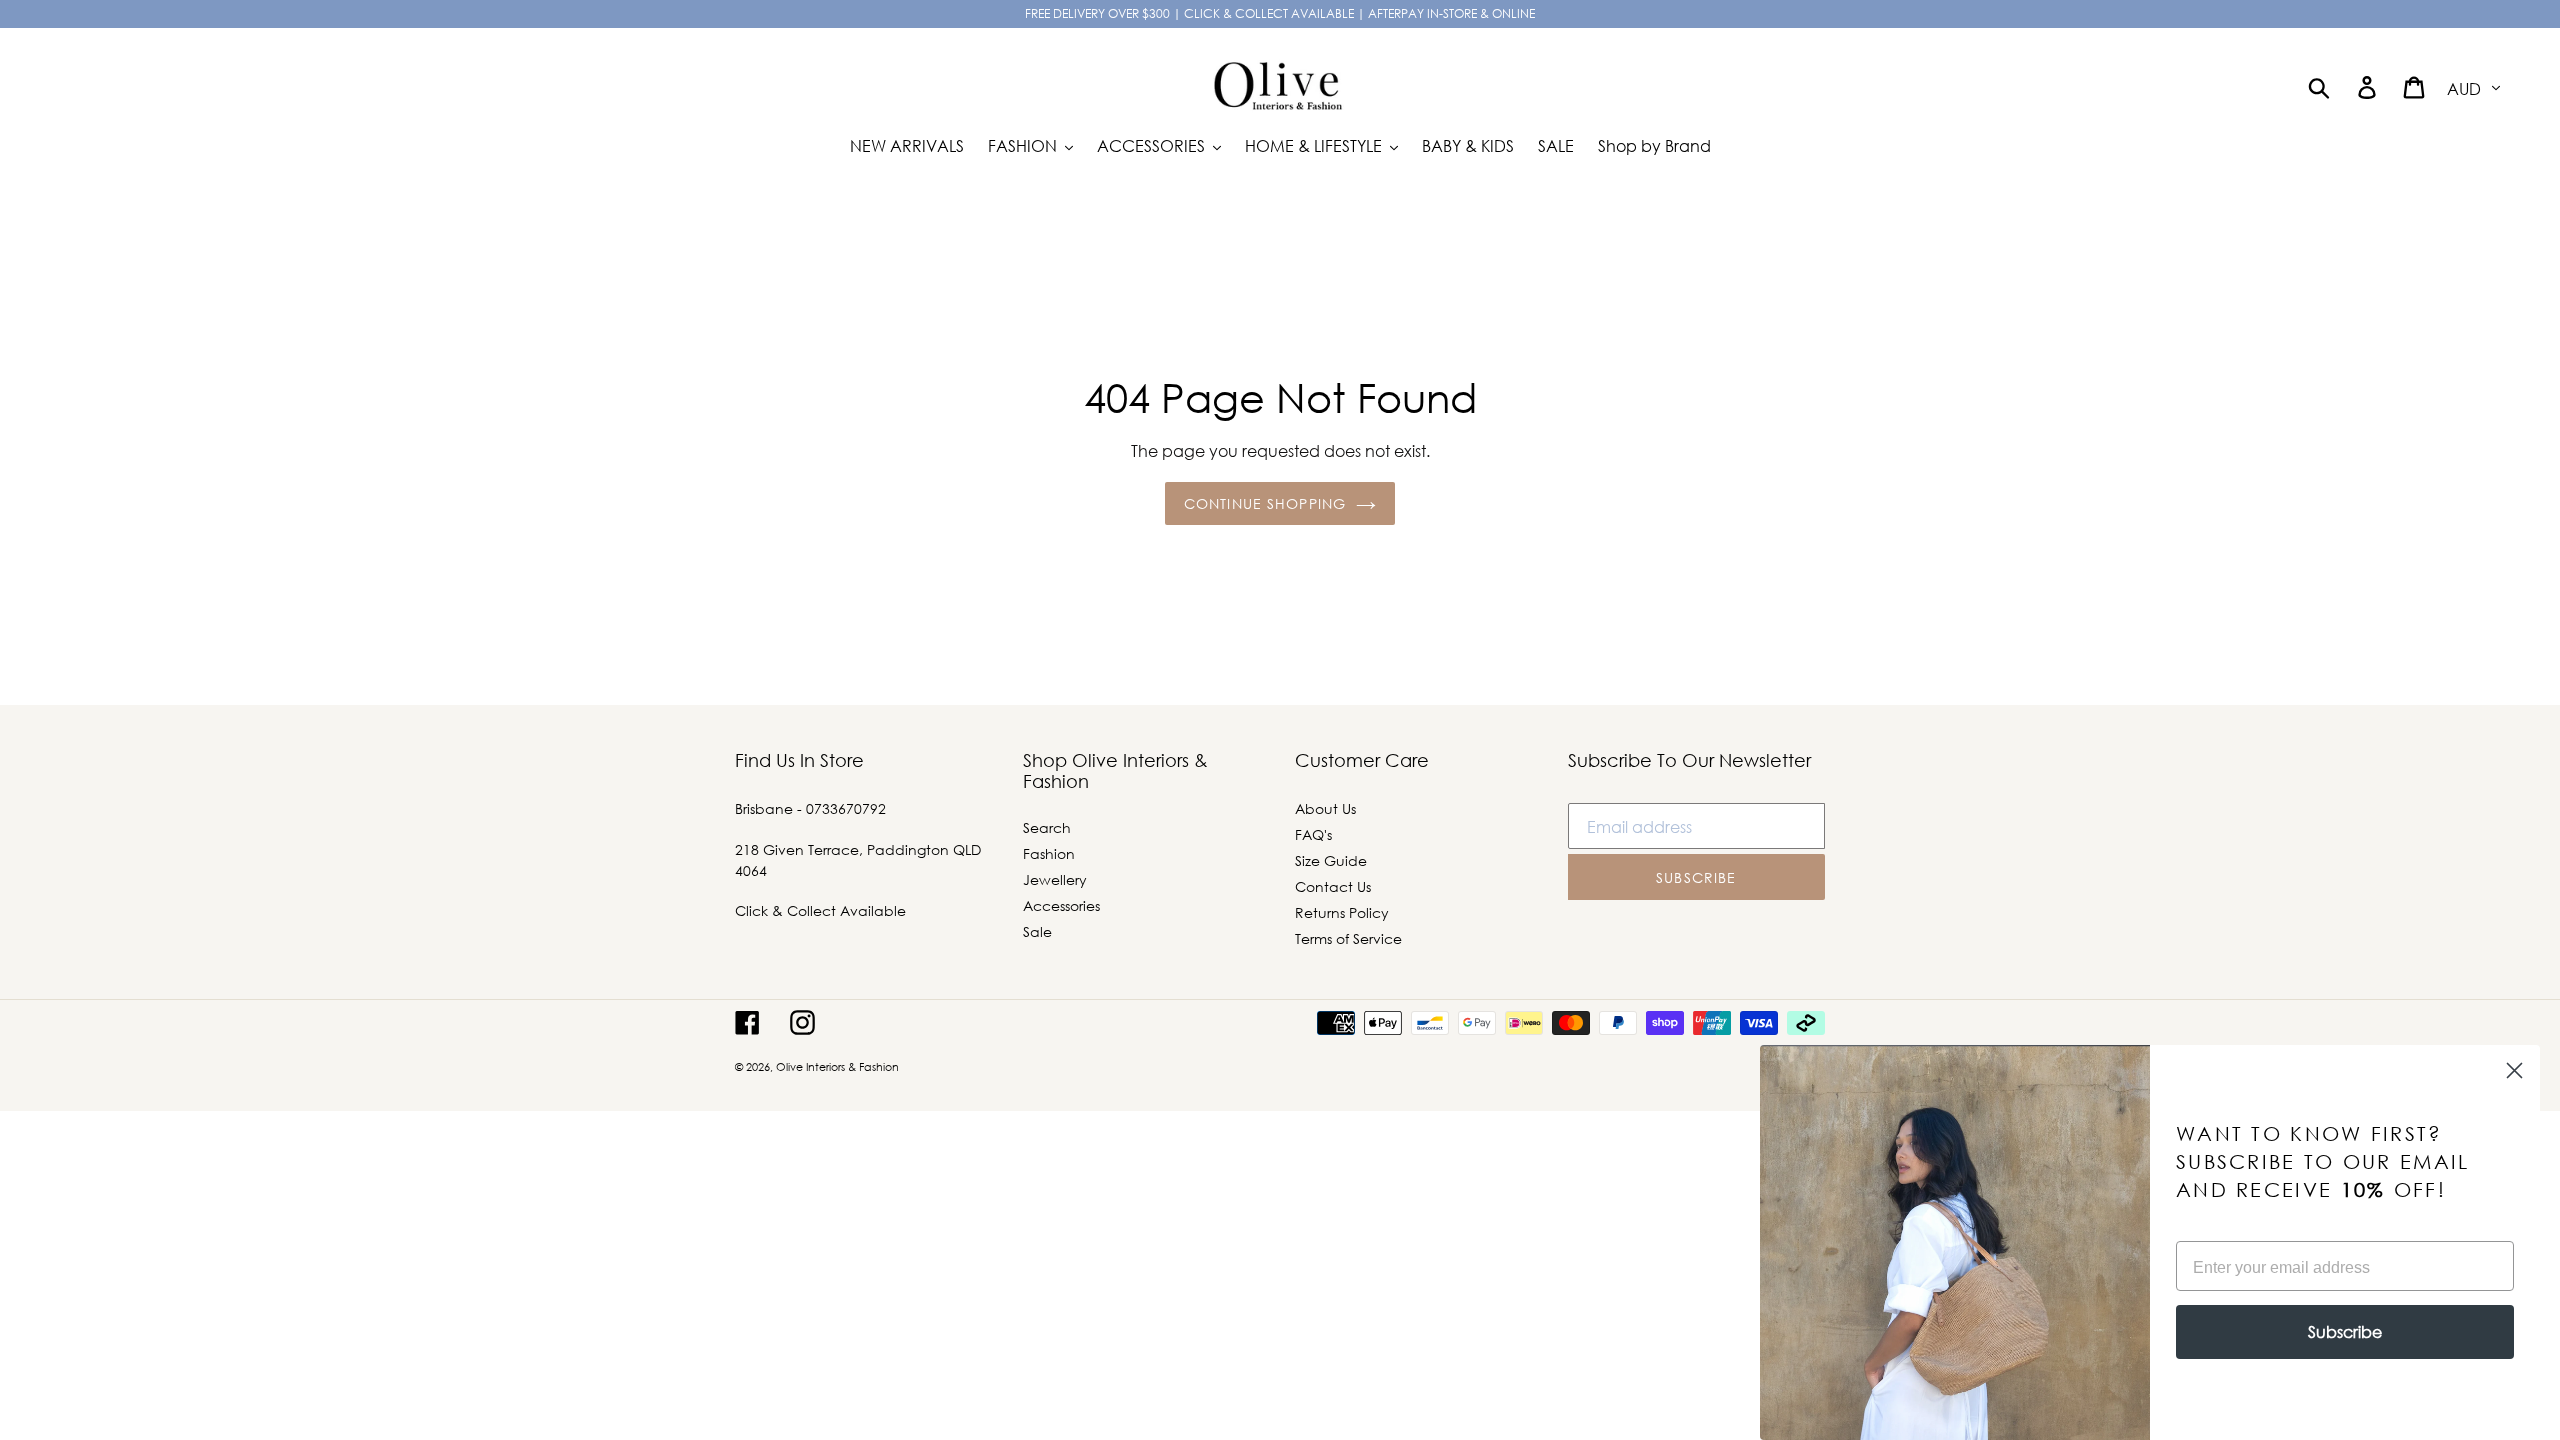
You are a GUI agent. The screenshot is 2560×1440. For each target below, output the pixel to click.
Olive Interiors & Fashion (837, 1067)
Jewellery (1055, 879)
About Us (1325, 808)
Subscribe (2345, 1331)
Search (1047, 827)
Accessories (1061, 905)
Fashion (1049, 853)
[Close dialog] (2514, 1070)
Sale (1037, 931)
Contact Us (1333, 886)
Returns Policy (1342, 912)
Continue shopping (1265, 503)
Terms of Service (1348, 938)
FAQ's (1313, 834)
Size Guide (1331, 860)
